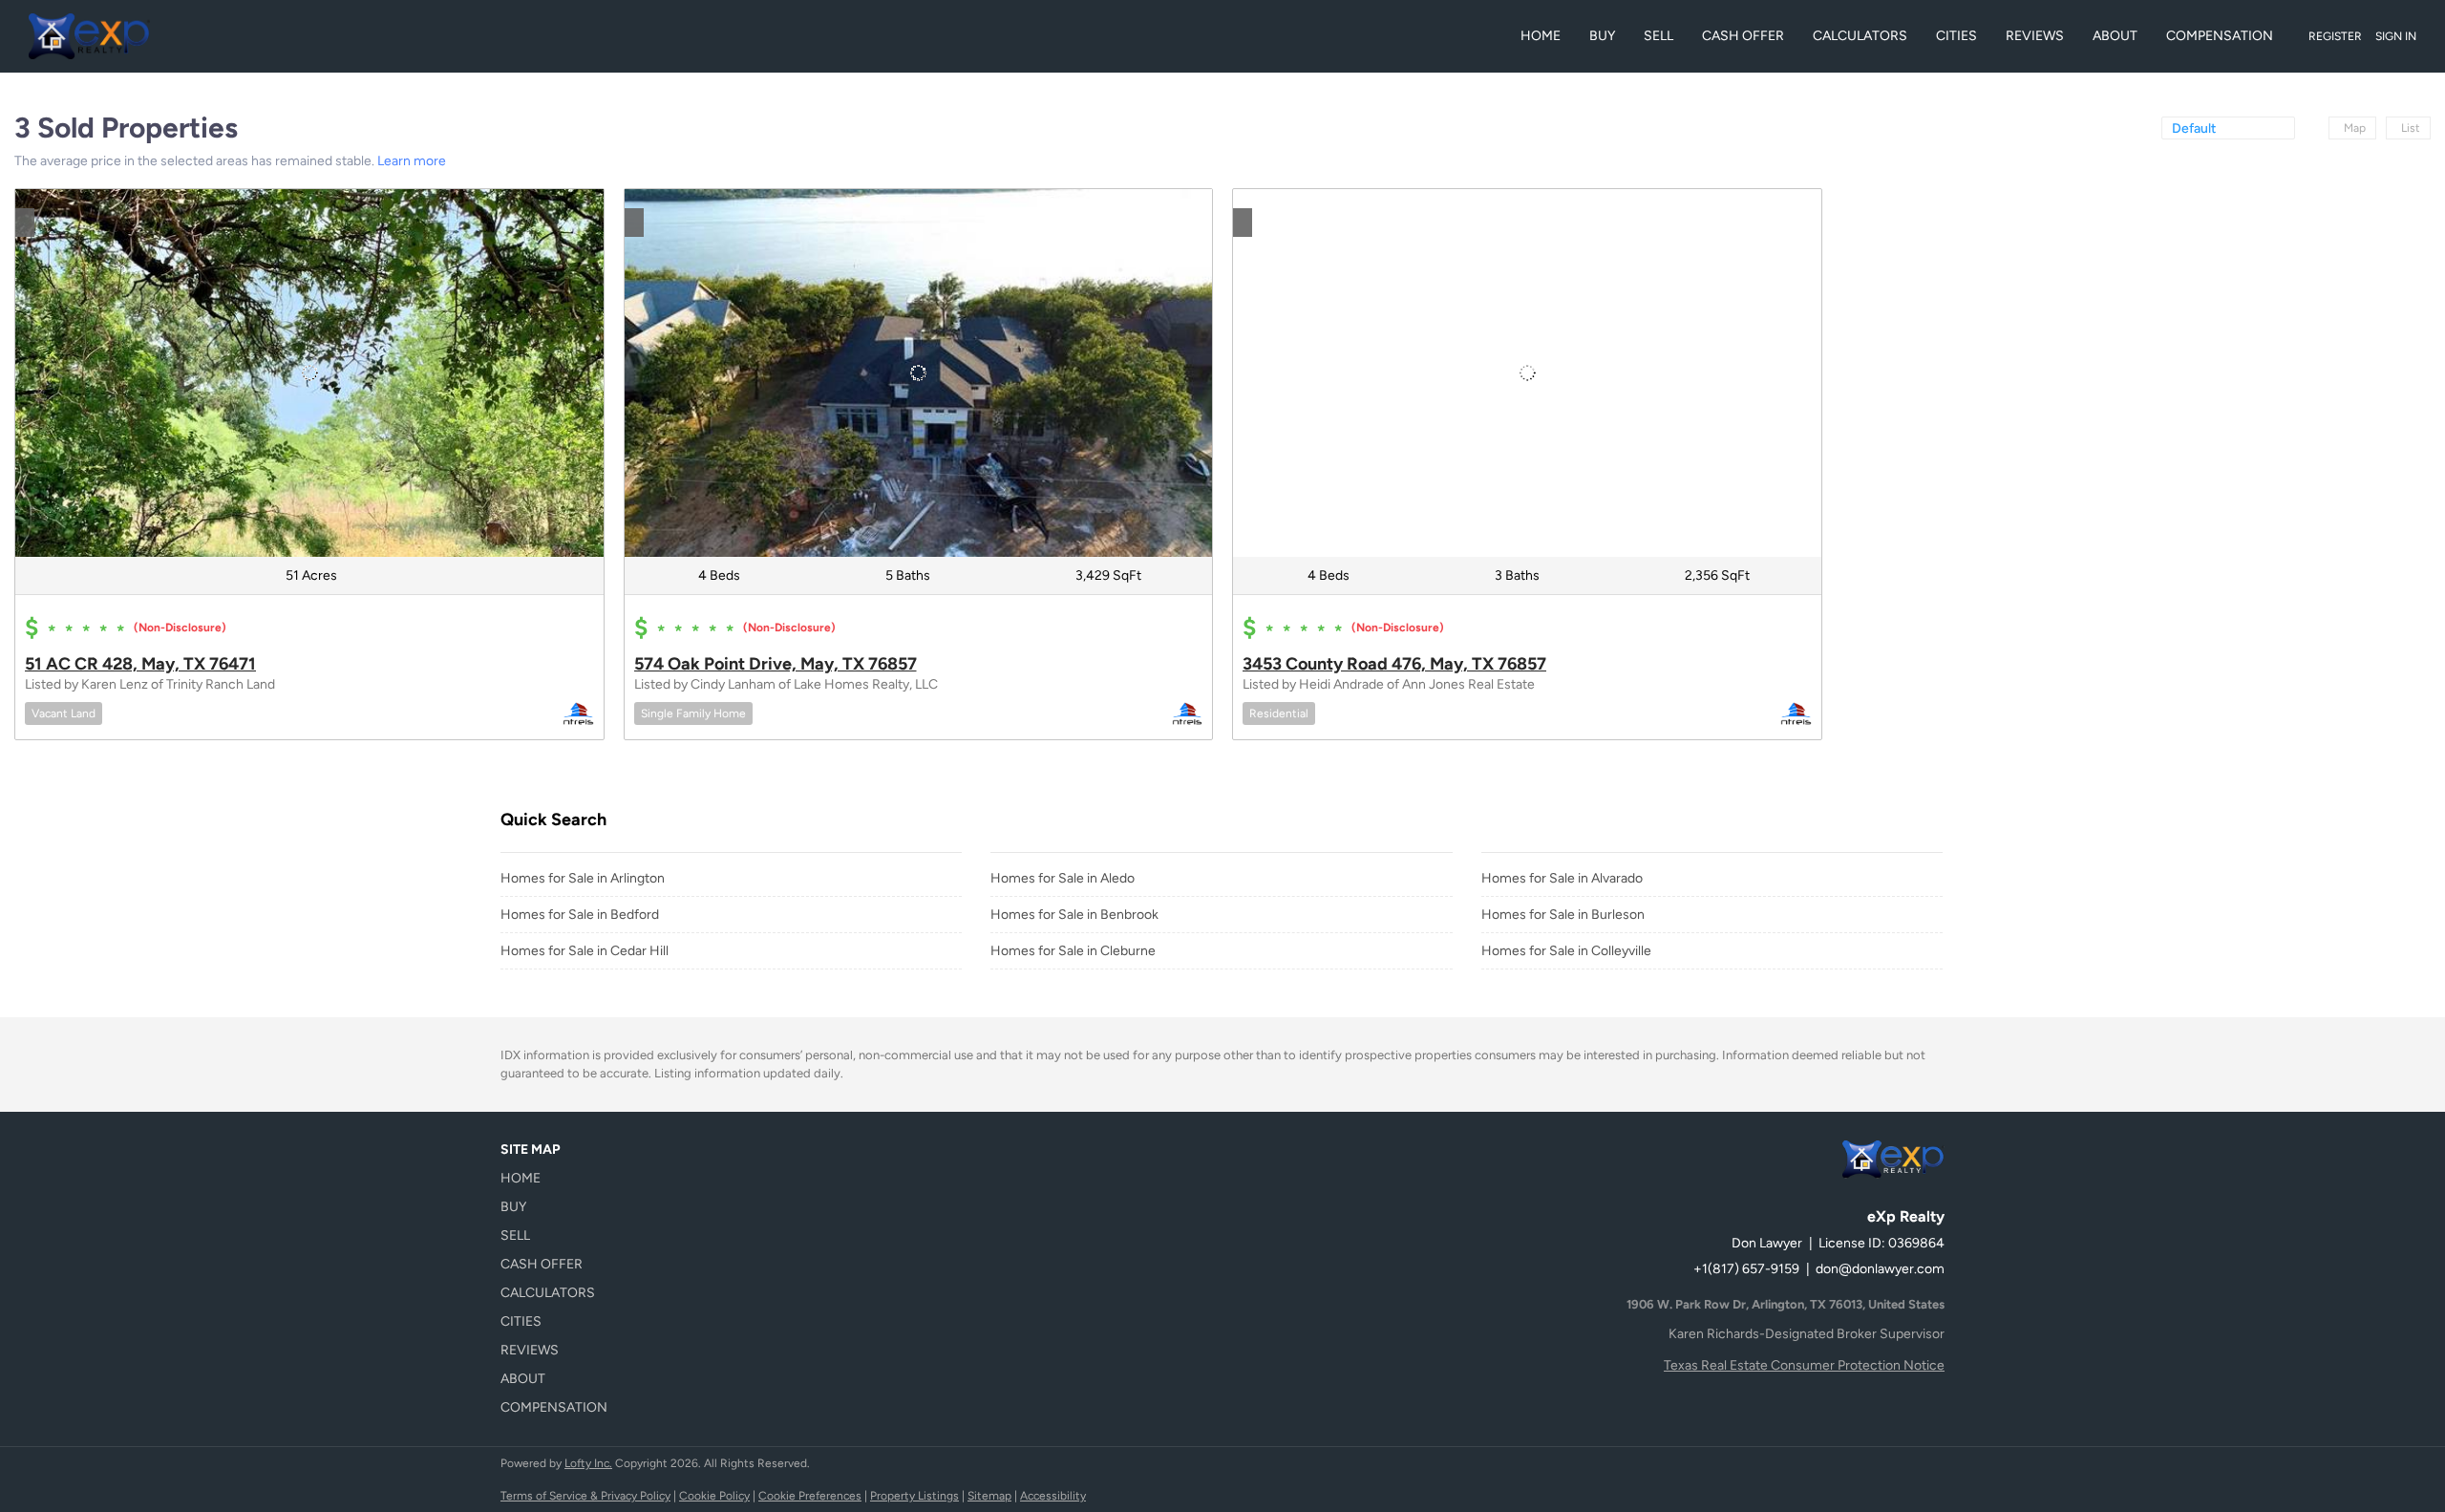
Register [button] (2335, 36)
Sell (1658, 36)
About (2115, 36)
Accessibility (1053, 1496)
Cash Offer (1743, 36)
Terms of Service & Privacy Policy (585, 1496)
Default (2194, 128)
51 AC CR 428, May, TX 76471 (140, 664)
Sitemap (989, 1496)
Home (1541, 36)
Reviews (2035, 36)
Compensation (2220, 36)
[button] (560, 1179)
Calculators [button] (1860, 36)
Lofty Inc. (588, 1463)
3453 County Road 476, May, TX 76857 (1394, 664)
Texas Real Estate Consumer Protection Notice (1804, 1365)
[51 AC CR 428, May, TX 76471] (309, 373)
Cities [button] (1956, 36)
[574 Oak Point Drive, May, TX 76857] (919, 373)
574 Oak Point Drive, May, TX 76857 (776, 664)
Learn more (412, 161)
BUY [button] (1602, 36)
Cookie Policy (714, 1496)
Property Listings (914, 1496)
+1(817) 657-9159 (1746, 1269)
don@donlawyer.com (1880, 1269)
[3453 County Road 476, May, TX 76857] (1527, 373)
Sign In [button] (2396, 36)
